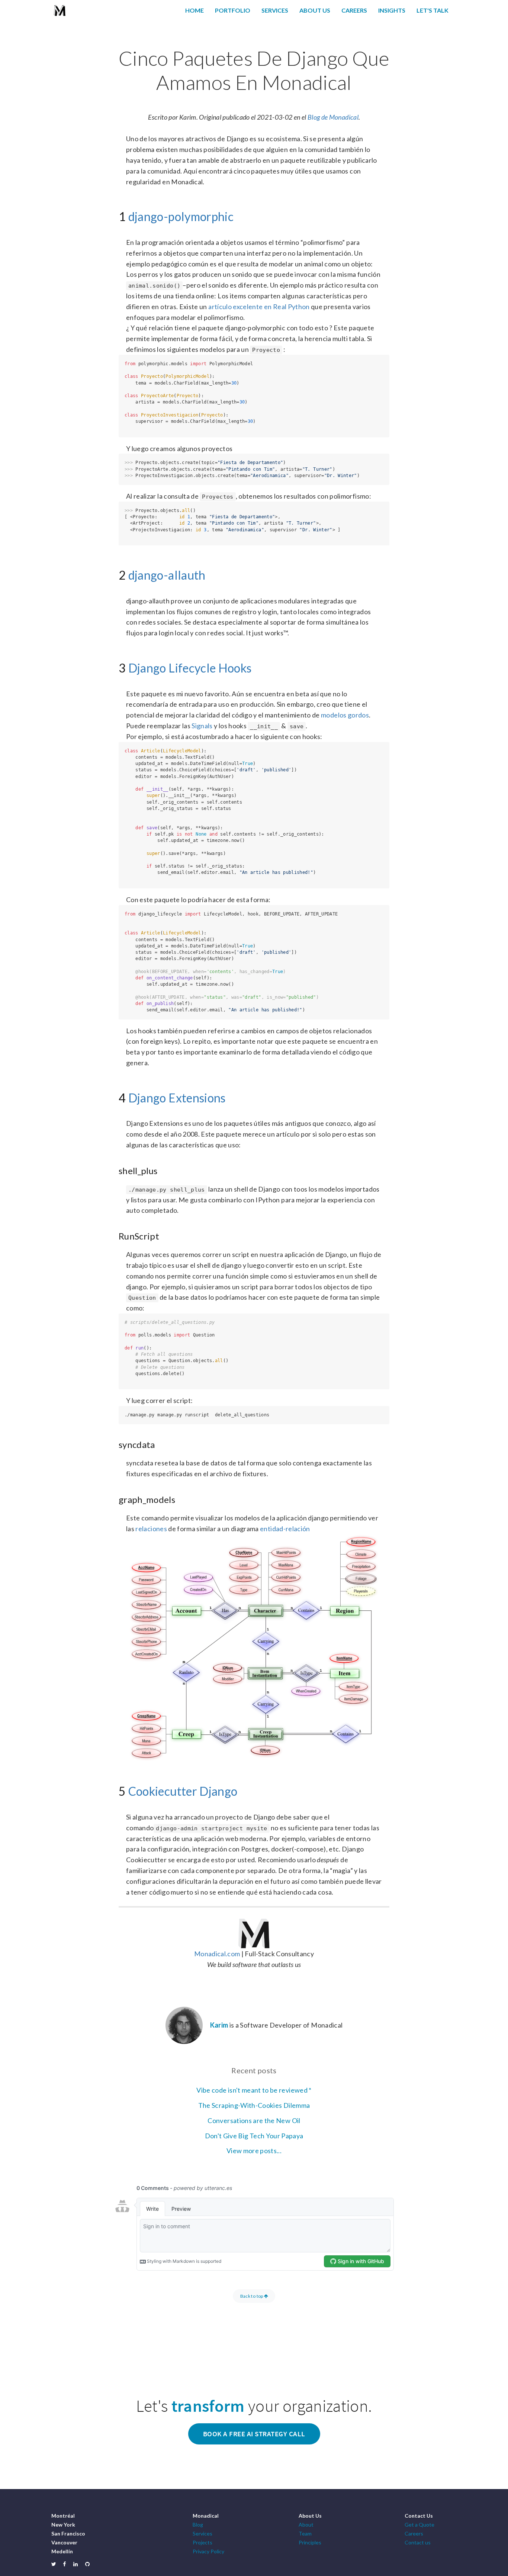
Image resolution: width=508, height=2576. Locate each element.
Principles (310, 2542)
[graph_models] (115, 1498)
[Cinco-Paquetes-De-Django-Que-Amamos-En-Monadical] (115, 56)
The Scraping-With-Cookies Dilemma (254, 2105)
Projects (202, 2542)
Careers (354, 10)
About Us (315, 10)
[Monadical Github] (87, 2564)
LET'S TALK (433, 10)
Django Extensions (177, 1098)
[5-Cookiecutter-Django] (115, 1790)
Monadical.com (217, 1954)
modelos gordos (345, 715)
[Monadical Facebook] (65, 2564)
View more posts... (254, 2151)
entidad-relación (285, 1529)
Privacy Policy (208, 2551)
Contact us (418, 2542)
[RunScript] (115, 1235)
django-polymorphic (181, 216)
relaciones (151, 1529)
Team (305, 2533)
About (306, 2525)
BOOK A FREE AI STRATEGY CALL (254, 2434)
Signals (202, 726)
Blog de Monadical (333, 117)
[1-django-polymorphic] (115, 215)
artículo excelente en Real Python (259, 307)
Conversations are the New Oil (254, 2120)
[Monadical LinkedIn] (75, 2564)
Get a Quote (419, 2525)
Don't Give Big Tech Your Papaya (254, 2136)
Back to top (252, 2296)
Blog (198, 2525)
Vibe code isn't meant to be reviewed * (254, 2090)
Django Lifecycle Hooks (190, 668)
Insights (392, 10)
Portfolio (233, 10)
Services (275, 10)
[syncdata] (115, 1443)
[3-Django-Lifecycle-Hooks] (115, 667)
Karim (219, 2025)
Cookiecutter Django (183, 1791)
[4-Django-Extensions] (115, 1096)
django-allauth (167, 575)
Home (194, 10)
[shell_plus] (115, 1170)
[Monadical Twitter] (54, 2564)
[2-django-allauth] (115, 574)
